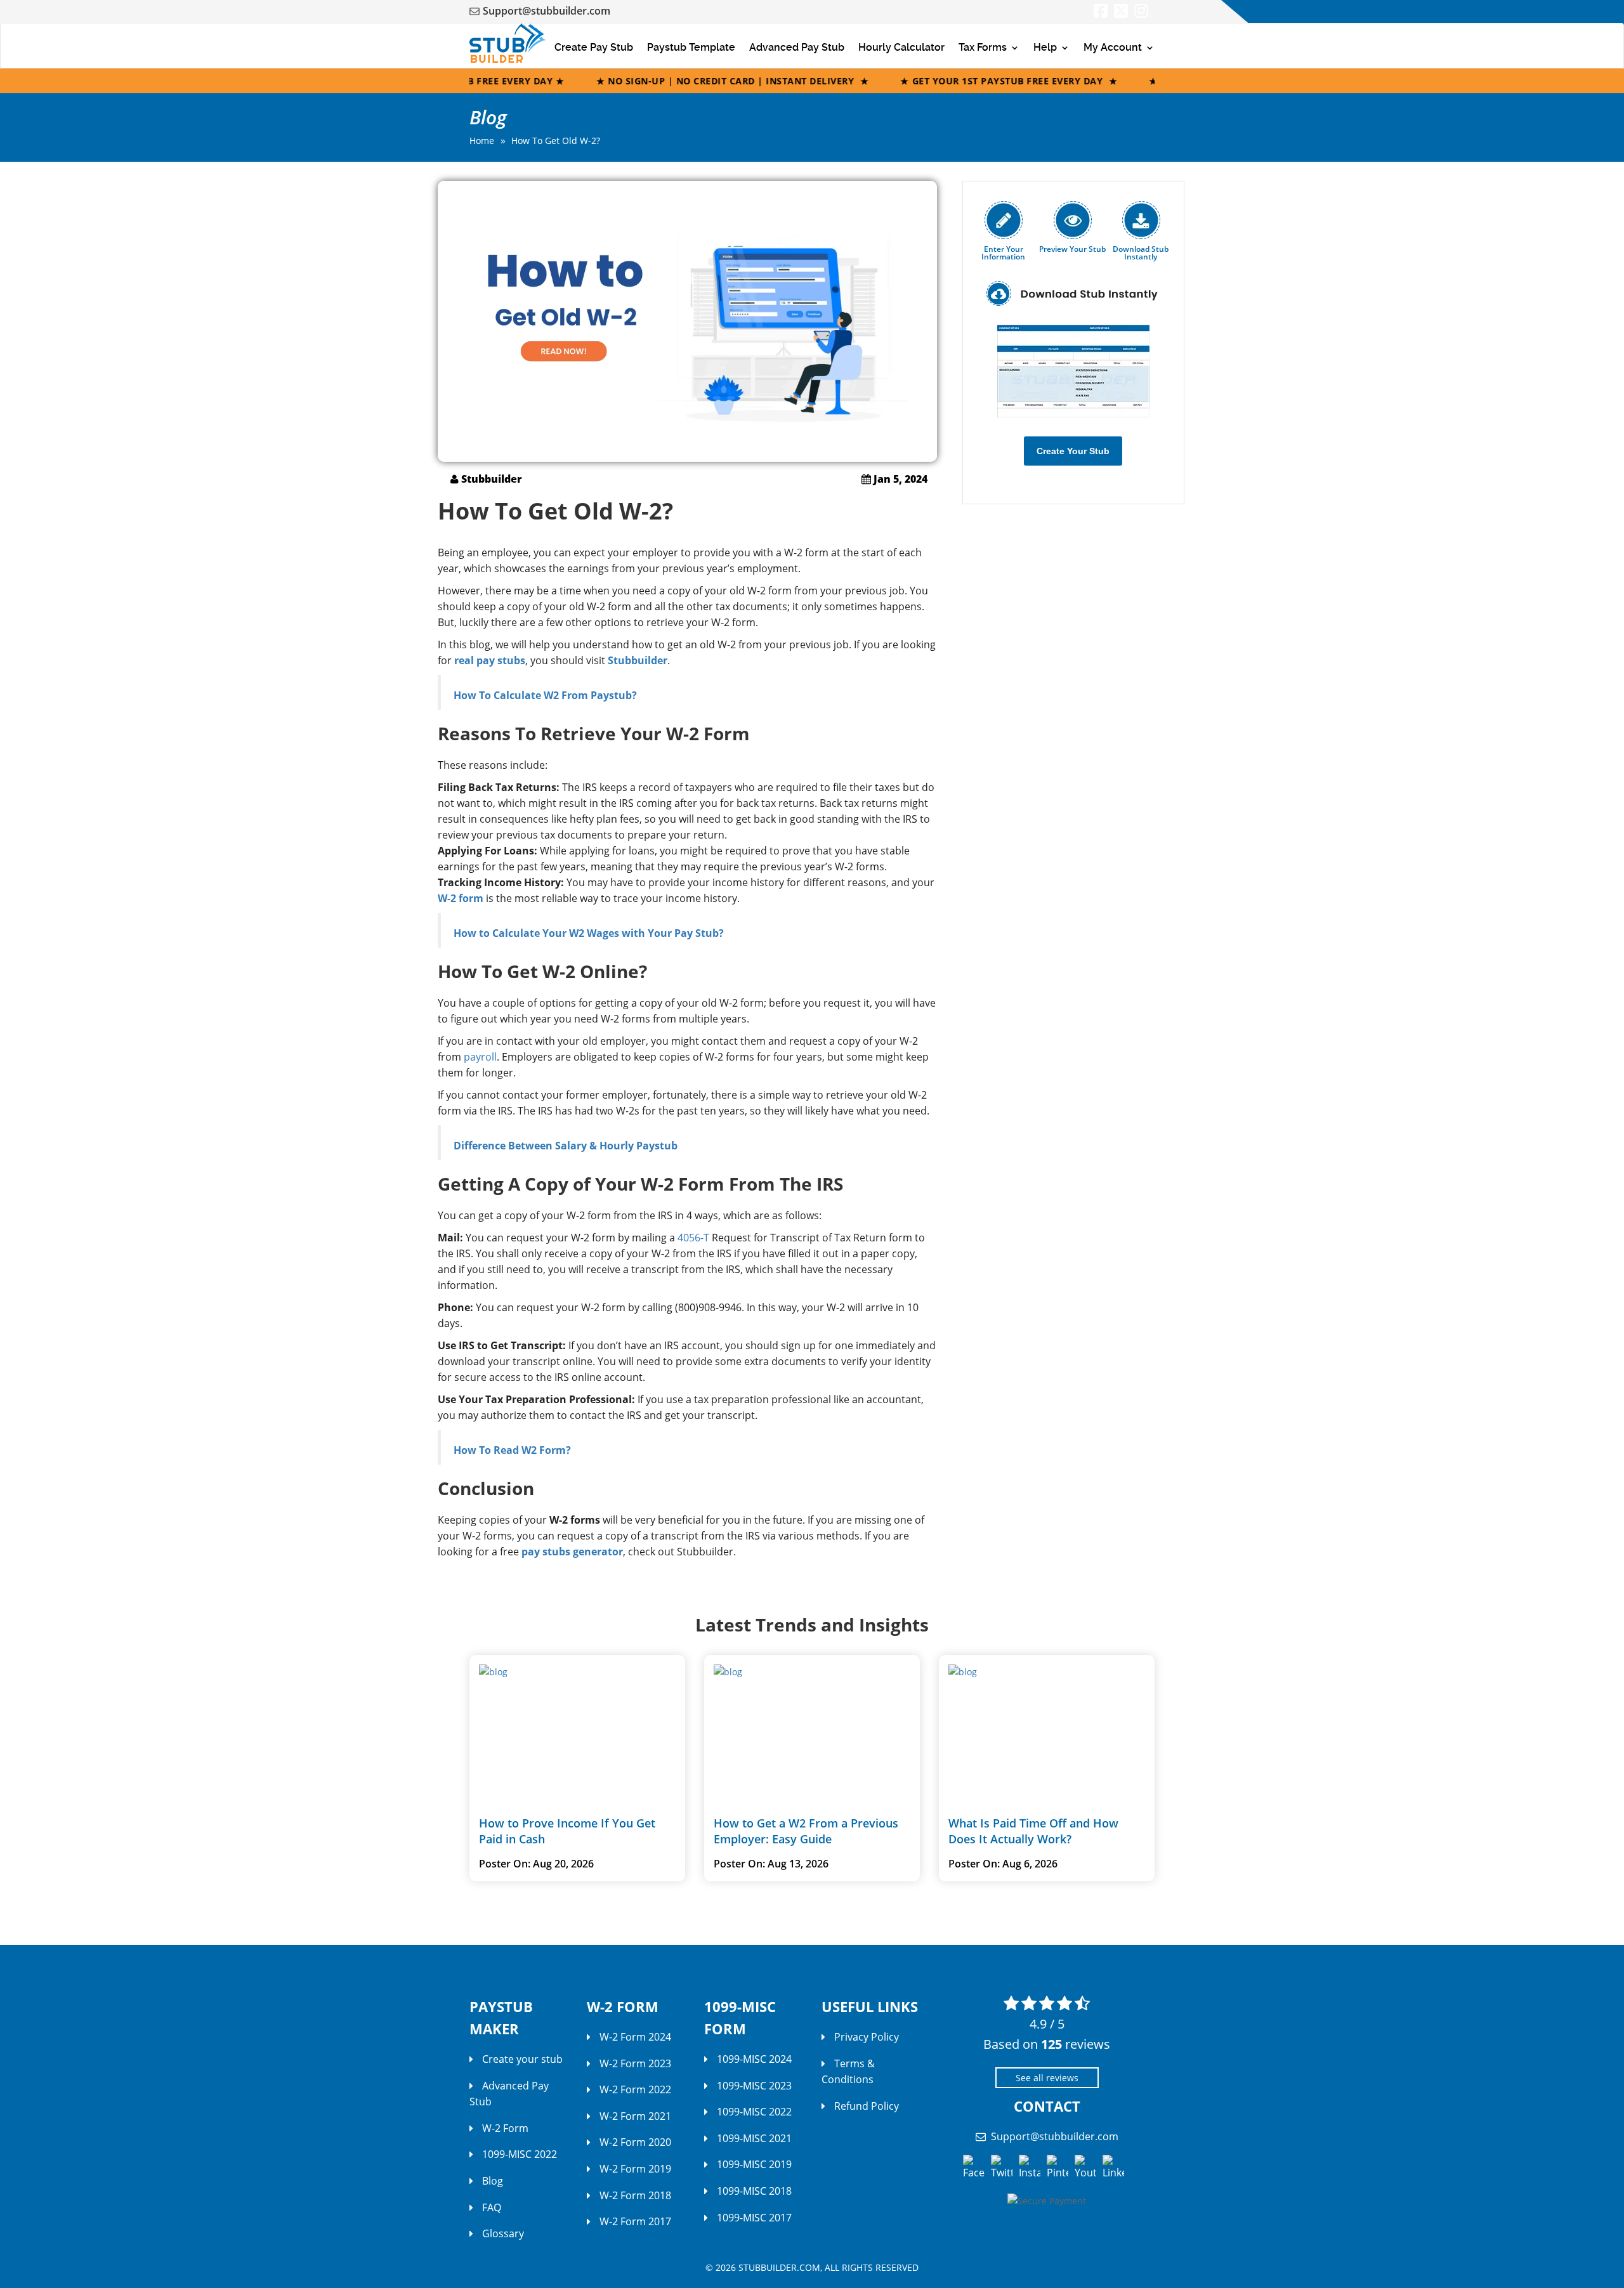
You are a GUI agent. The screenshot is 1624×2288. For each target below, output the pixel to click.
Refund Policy (867, 2106)
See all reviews (1047, 2078)
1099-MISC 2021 (754, 2138)
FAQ (492, 2207)
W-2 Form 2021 (635, 2116)
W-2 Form (505, 2128)
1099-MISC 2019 (754, 2164)
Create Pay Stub (594, 47)
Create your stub (522, 2059)
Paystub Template (691, 47)
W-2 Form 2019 (635, 2169)
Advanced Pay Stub (797, 47)
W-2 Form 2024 (635, 2037)
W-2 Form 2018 (635, 2195)
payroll (480, 1057)
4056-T (693, 1238)
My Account (1113, 47)
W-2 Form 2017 (635, 2221)
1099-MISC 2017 (754, 2218)
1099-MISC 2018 (754, 2191)
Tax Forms (983, 47)
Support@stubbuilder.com (547, 11)
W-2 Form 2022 (635, 2089)
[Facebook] (1101, 13)
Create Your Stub (1073, 451)
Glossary (503, 2233)
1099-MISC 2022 (520, 2154)
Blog (493, 2181)
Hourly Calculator (901, 47)
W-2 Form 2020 (635, 2142)
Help (1045, 47)
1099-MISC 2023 (754, 2086)
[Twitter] (1121, 13)
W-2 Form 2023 (635, 2063)
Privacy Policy (867, 2037)
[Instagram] (1141, 13)
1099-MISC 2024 (754, 2059)
